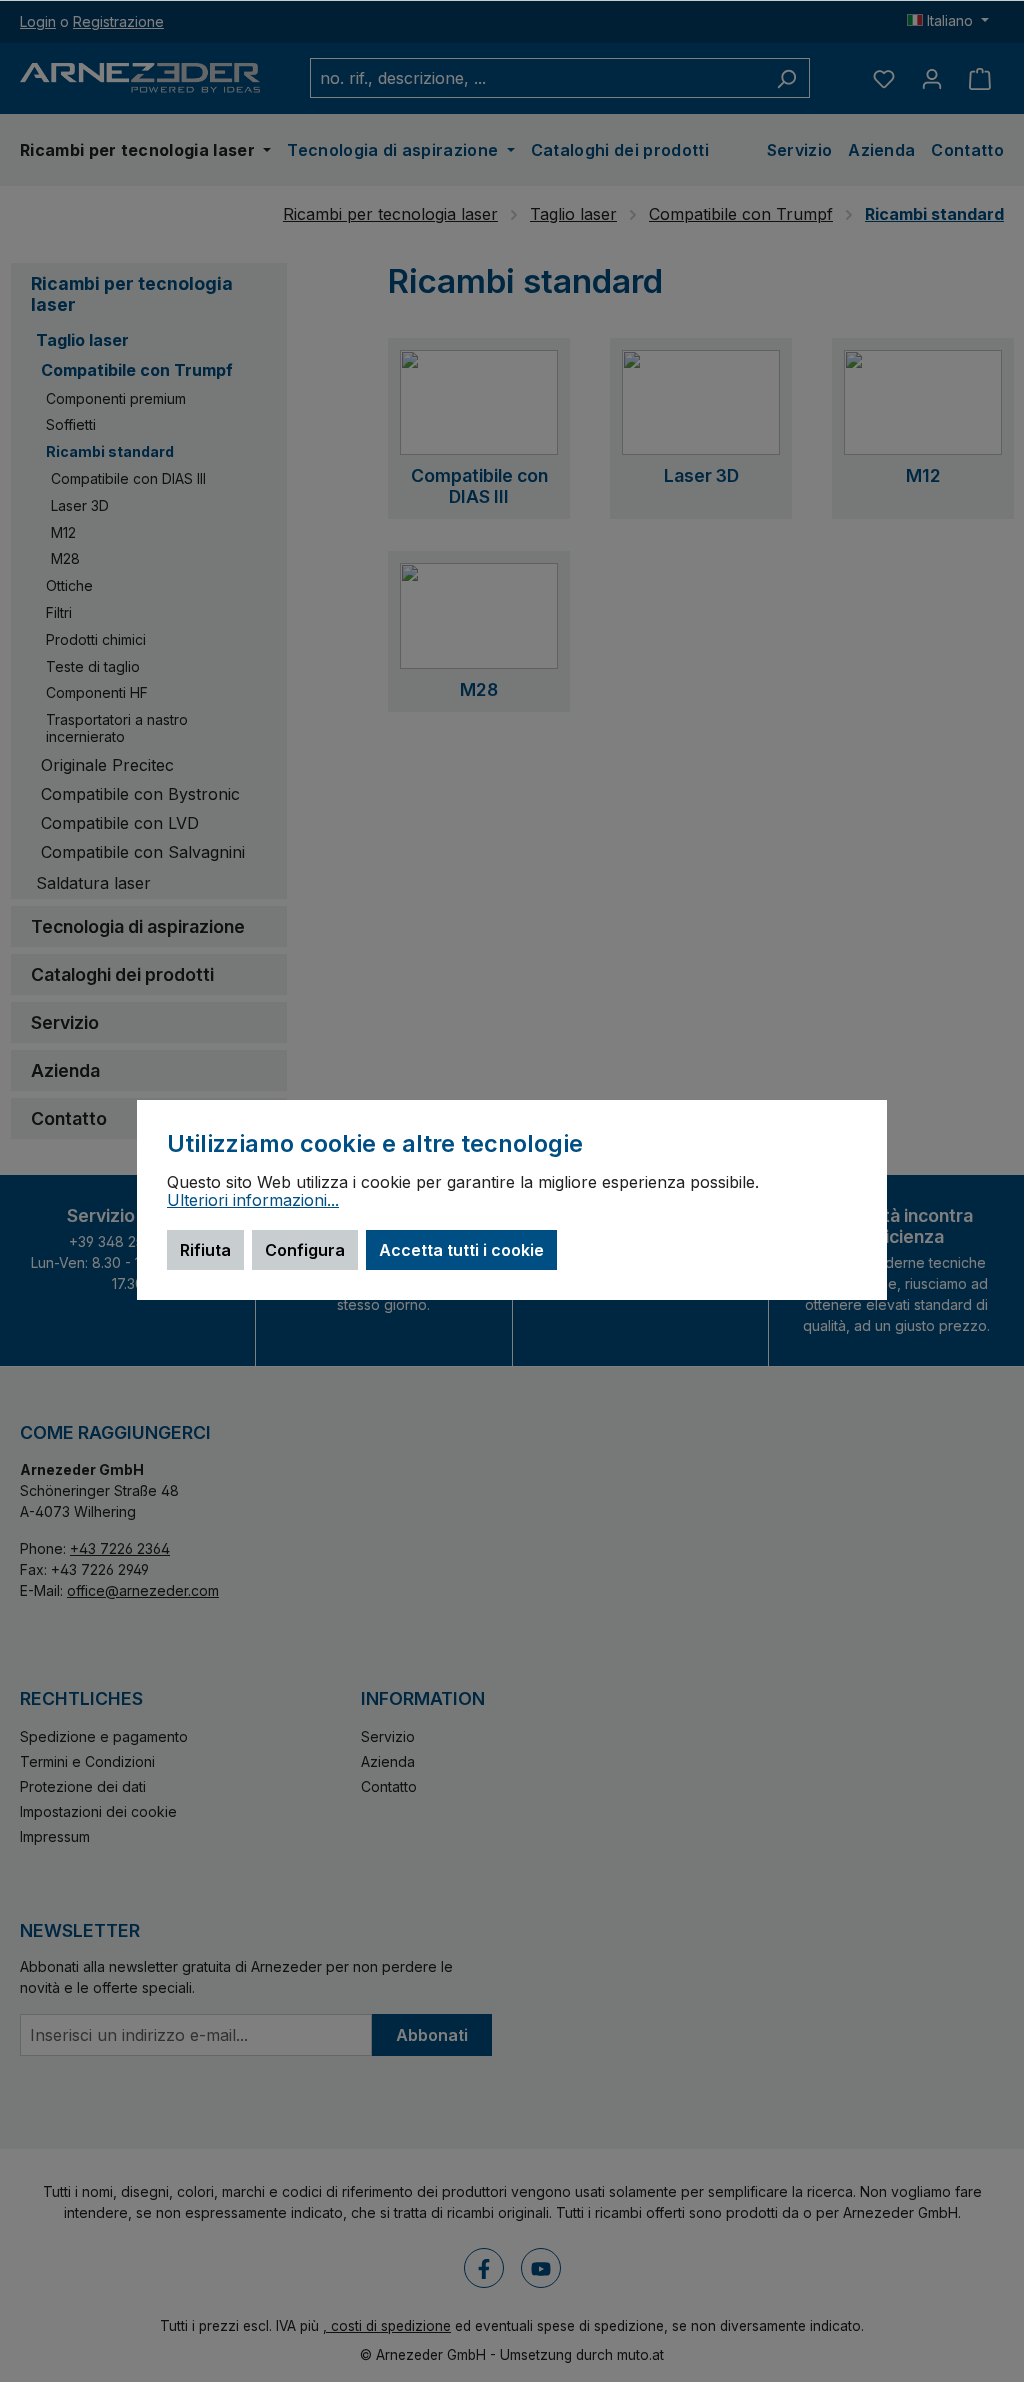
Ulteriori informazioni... (253, 1201)
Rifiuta (205, 1250)
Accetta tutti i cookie (461, 1250)
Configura (305, 1250)
